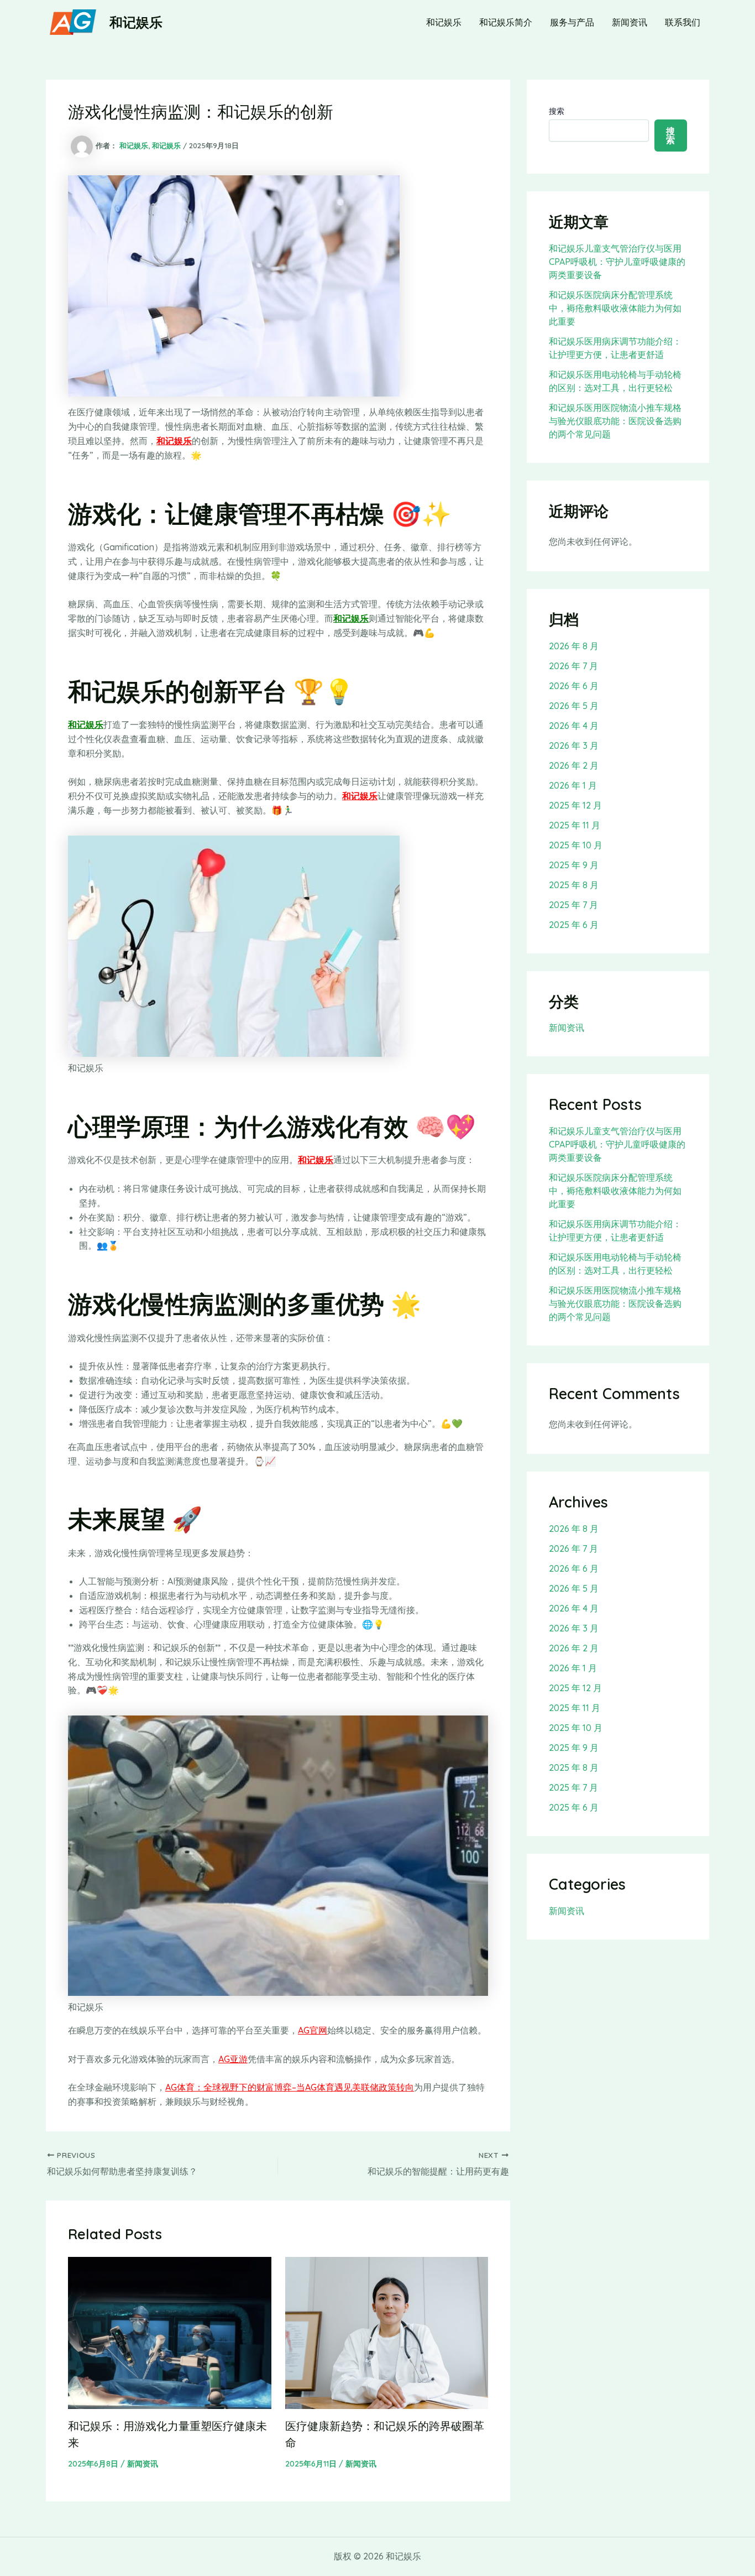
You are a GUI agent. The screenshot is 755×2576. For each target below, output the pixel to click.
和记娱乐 (136, 22)
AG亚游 (233, 2059)
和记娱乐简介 (506, 22)
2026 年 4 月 (574, 726)
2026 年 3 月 (574, 745)
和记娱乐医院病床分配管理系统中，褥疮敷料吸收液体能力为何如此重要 (615, 308)
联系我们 (683, 22)
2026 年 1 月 (573, 785)
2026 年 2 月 (574, 765)
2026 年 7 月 (573, 666)
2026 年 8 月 (574, 646)
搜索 (557, 111)
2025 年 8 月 (574, 885)
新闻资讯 (630, 22)
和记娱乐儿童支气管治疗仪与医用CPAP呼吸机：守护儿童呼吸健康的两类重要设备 (617, 262)
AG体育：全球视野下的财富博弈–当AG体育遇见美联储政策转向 (290, 2087)
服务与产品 (572, 22)
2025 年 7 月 (573, 905)
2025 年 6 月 (574, 925)
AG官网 (313, 2030)
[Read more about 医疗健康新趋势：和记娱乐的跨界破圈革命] (387, 2332)
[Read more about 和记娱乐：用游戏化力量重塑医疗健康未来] (170, 2332)
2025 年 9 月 (574, 865)
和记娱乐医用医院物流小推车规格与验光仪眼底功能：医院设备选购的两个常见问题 (615, 421)
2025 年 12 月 (575, 805)
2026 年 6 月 (574, 686)
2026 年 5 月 (574, 706)
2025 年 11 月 (575, 825)
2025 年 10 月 (576, 845)
